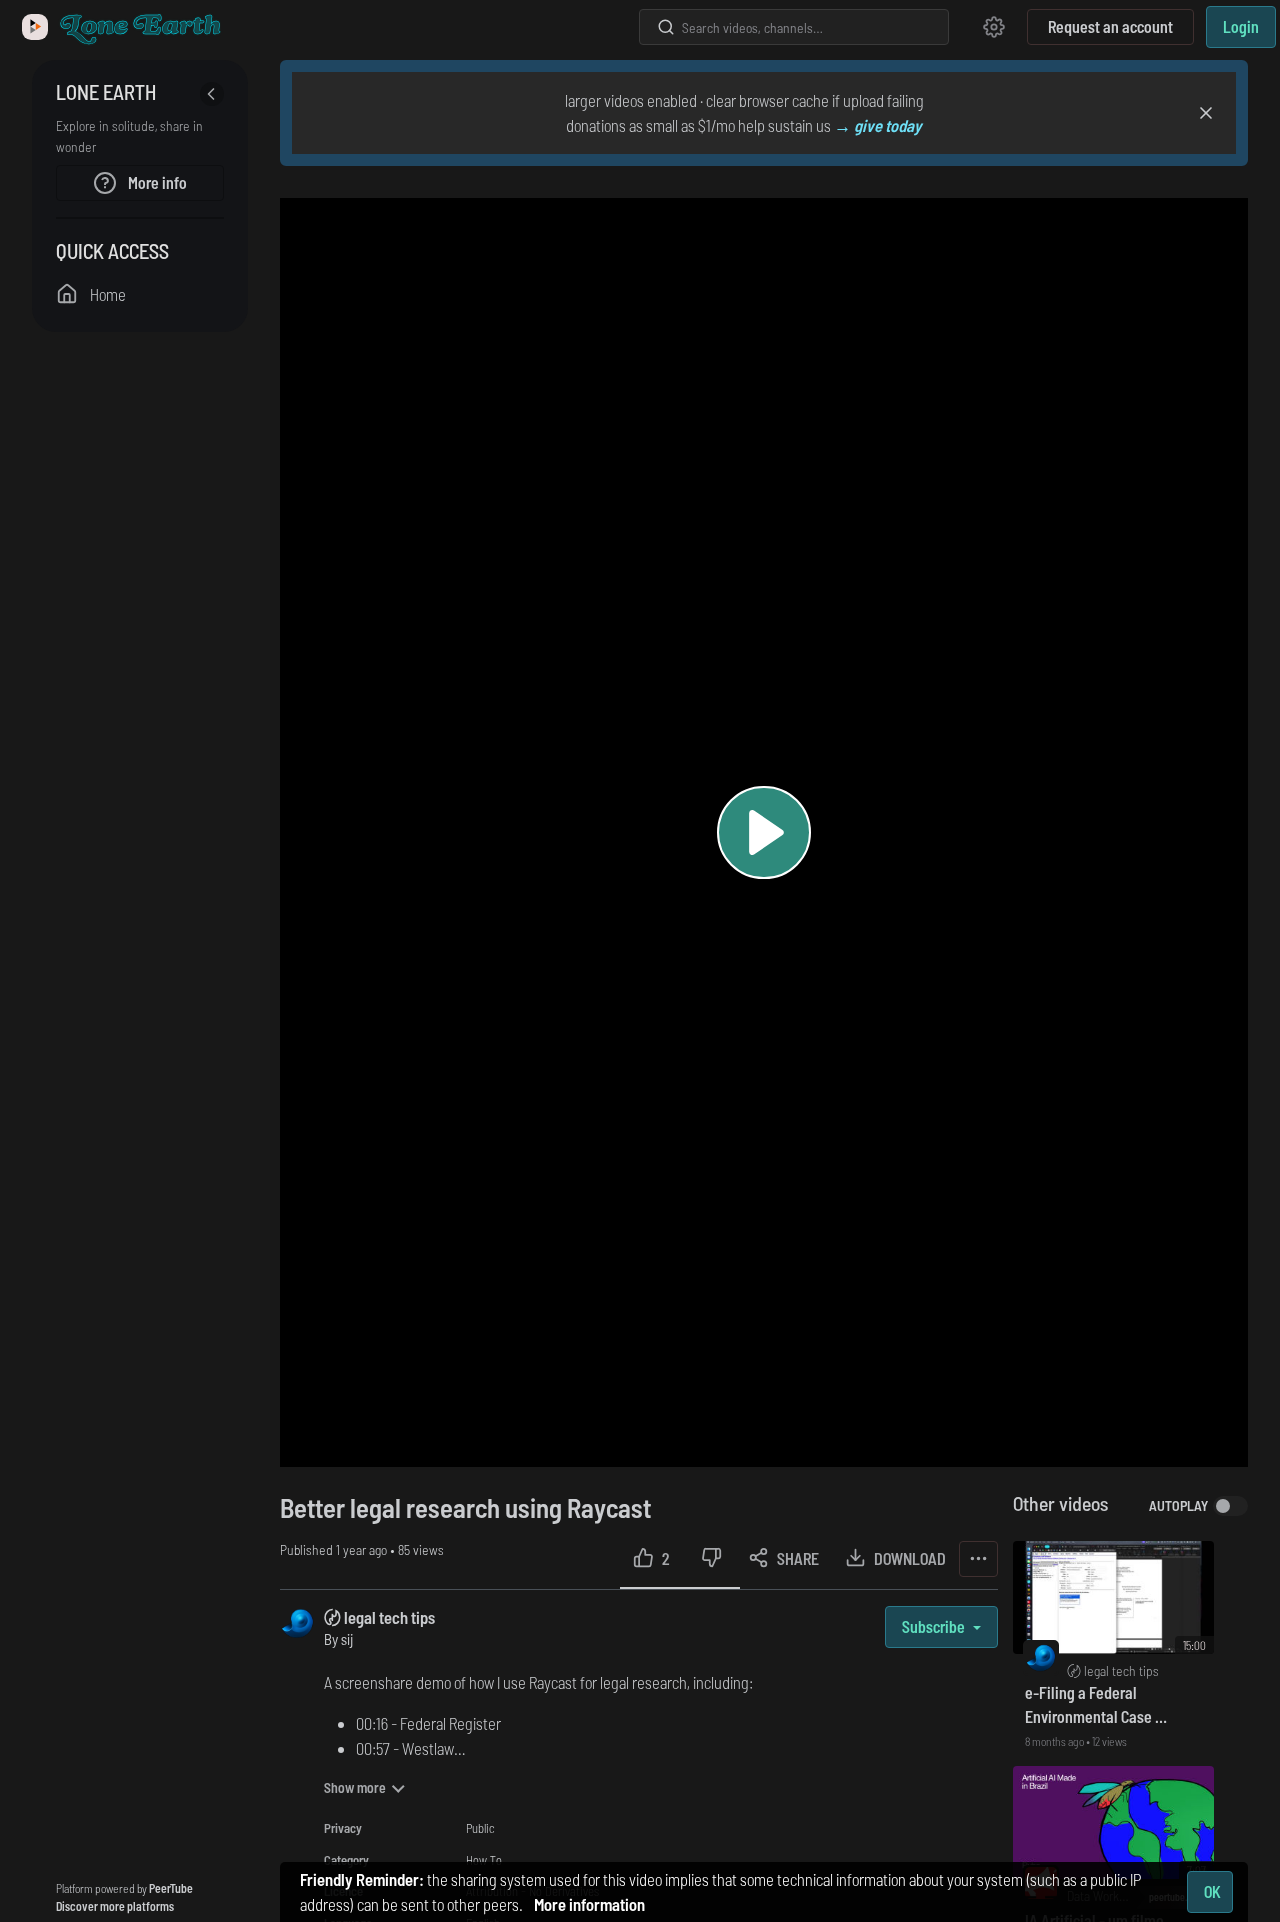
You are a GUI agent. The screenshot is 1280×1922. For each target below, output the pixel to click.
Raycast (553, 1682)
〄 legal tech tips (379, 1617)
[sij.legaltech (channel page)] (1041, 1656)
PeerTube (171, 1888)
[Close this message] (1206, 113)
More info (156, 182)
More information (589, 1904)
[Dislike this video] (711, 1559)
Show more (355, 1787)
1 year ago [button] (363, 1549)
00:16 (372, 1723)
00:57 (373, 1748)
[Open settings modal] (994, 27)
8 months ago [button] (1055, 1741)
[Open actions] (978, 1559)
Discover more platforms (115, 1906)
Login (1241, 26)
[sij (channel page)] (297, 1621)
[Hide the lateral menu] (212, 94)
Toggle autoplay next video (1230, 1506)
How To (484, 1860)
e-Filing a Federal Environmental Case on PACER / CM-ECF (1098, 1706)
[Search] (666, 27)
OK (1212, 1891)
